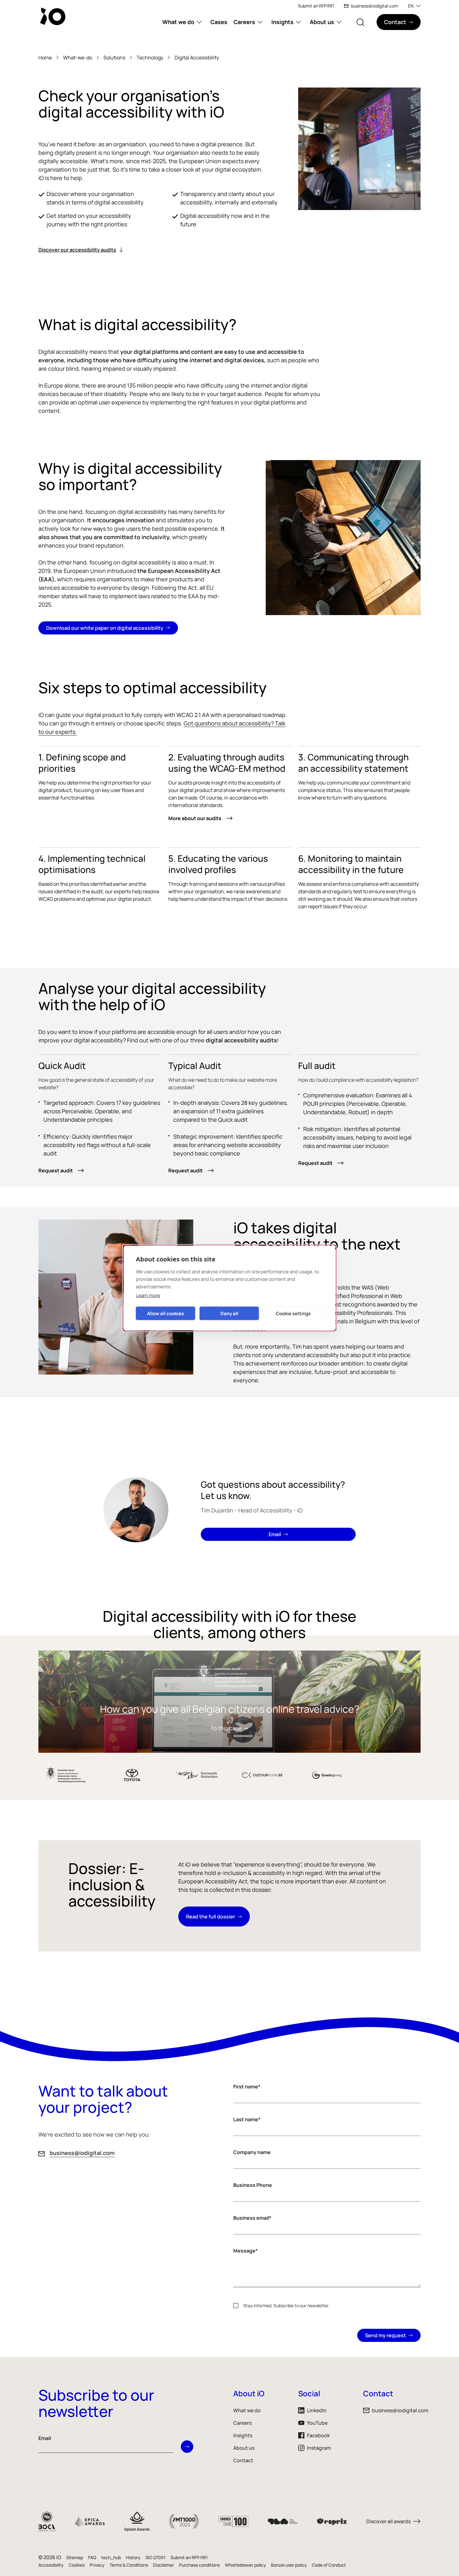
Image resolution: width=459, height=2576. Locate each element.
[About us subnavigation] (339, 22)
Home (45, 58)
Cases (219, 22)
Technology (150, 58)
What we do (178, 22)
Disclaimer (163, 2565)
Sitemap (75, 2557)
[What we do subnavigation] (199, 22)
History (133, 2557)
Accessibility (51, 2565)
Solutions (114, 58)
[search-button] (360, 22)
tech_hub (111, 2557)
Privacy (97, 2565)
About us (322, 22)
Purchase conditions (199, 2565)
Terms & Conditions (129, 2565)
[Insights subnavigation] (299, 22)
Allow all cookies (165, 1313)
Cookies (77, 2565)
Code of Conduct (329, 2565)
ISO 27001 (155, 2557)
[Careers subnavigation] (260, 22)
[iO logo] (54, 16)
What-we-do (78, 58)
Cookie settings (293, 1313)
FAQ (92, 2557)
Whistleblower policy (245, 2565)
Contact (243, 2460)
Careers (244, 22)
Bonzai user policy (289, 2565)
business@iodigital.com (375, 6)
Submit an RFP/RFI (316, 6)
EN (411, 6)
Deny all (229, 1313)
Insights (282, 22)
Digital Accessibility (197, 58)
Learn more (148, 1295)
